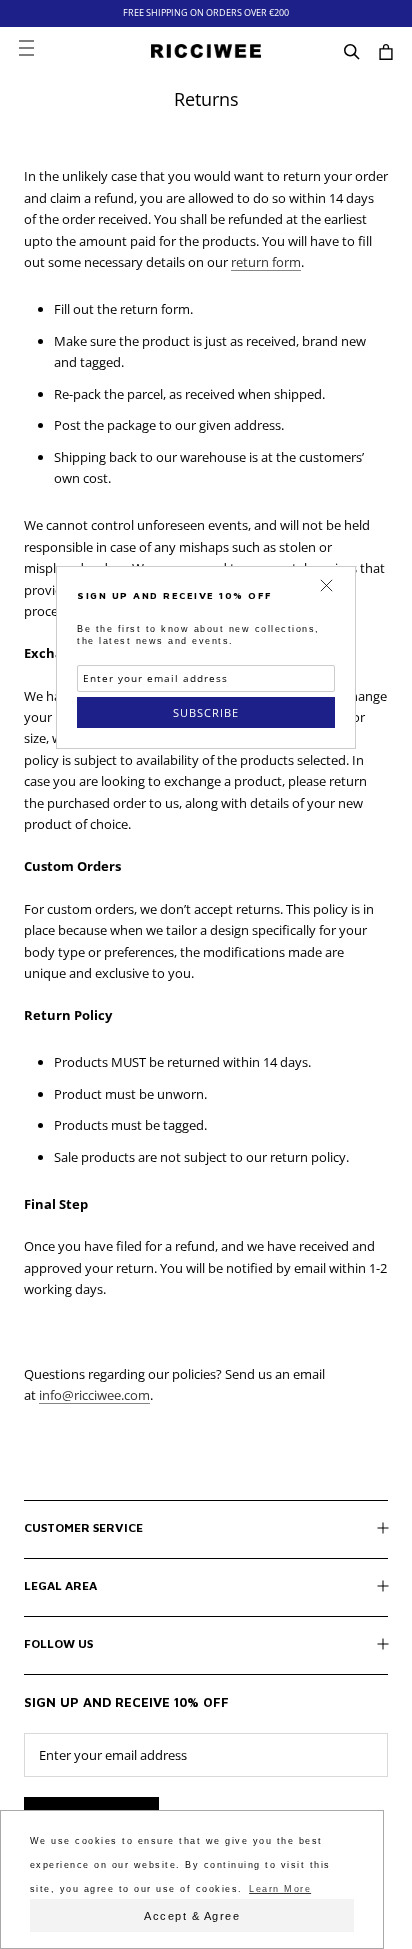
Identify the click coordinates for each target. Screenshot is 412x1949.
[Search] (352, 51)
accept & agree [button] (192, 1916)
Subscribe (206, 712)
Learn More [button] (280, 1889)
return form (266, 262)
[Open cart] (386, 51)
